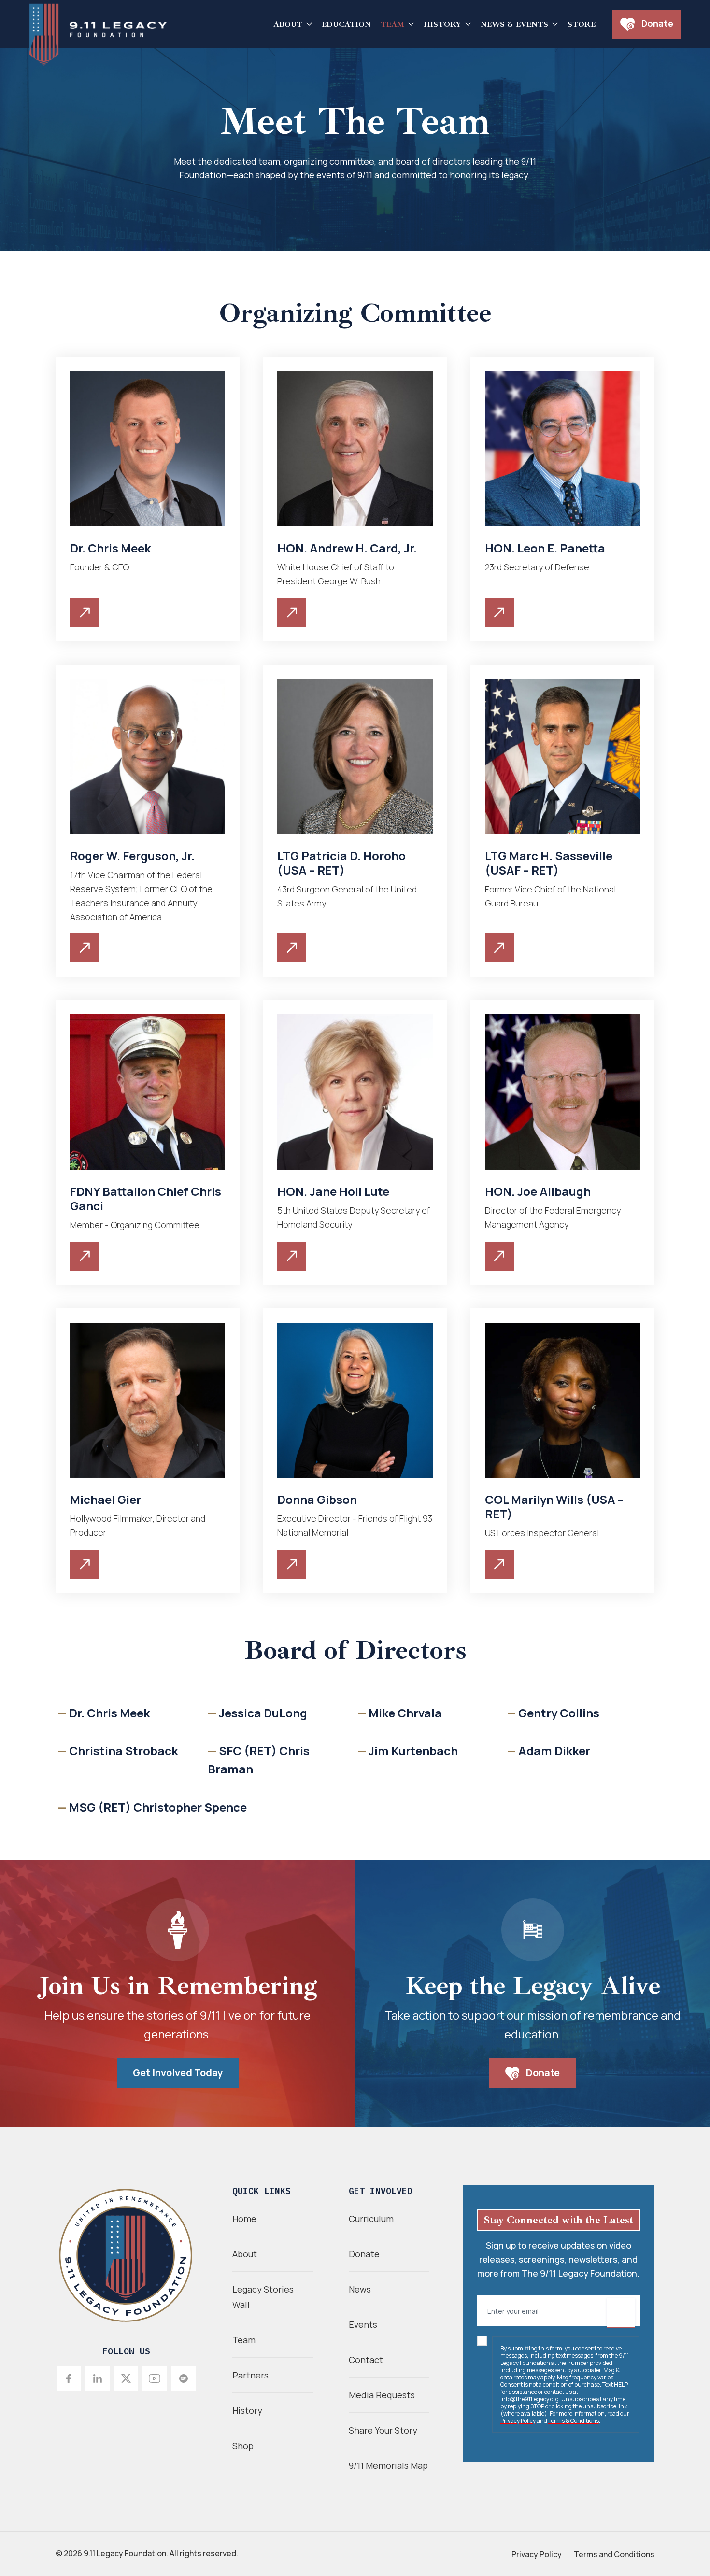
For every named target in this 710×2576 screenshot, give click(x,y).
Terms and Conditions (614, 2554)
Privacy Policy (518, 2421)
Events (363, 2324)
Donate (656, 23)
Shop (243, 2446)
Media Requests (382, 2395)
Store (582, 24)
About (288, 24)
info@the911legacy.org (530, 2399)
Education (346, 24)
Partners (250, 2375)
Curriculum (371, 2219)
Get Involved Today (178, 2073)
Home (244, 2219)
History (442, 24)
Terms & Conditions (574, 2421)
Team (392, 24)
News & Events (514, 24)
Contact (366, 2360)
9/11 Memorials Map (388, 2465)
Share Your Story (383, 2430)
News (360, 2289)
